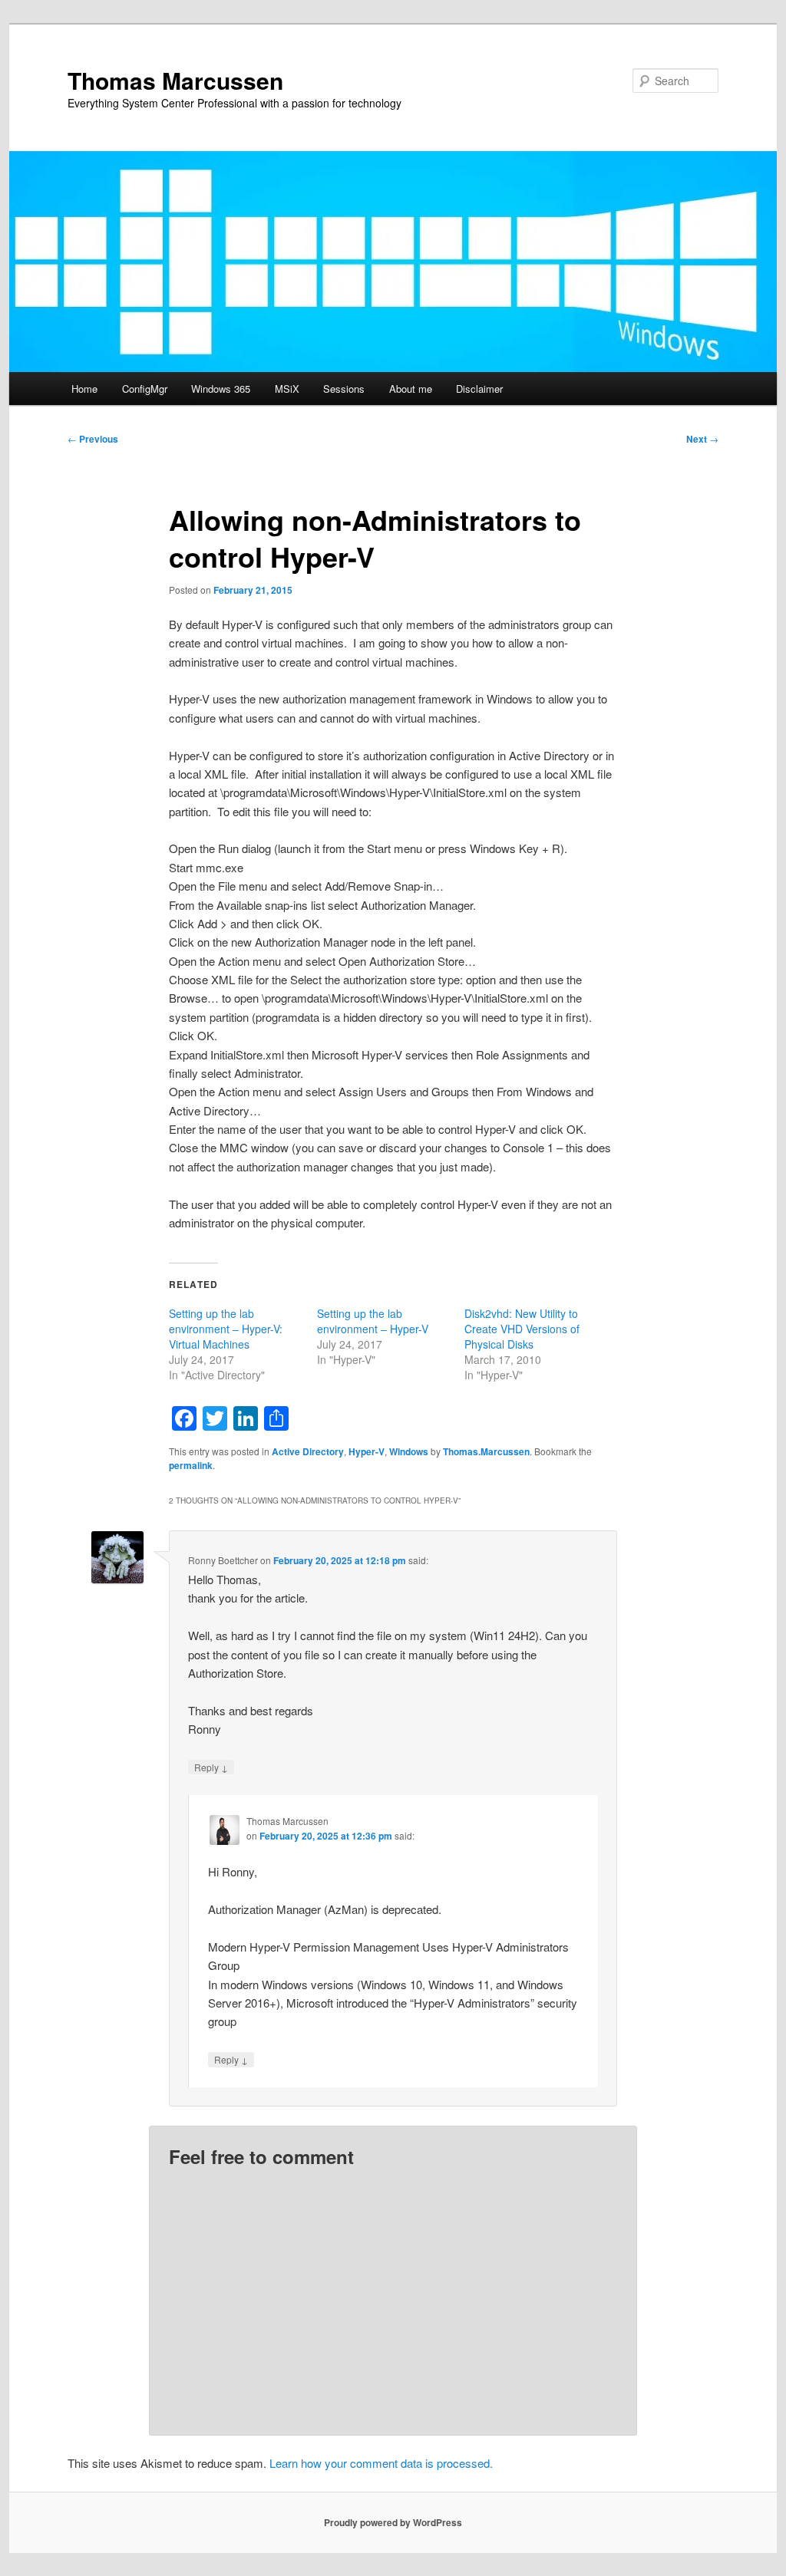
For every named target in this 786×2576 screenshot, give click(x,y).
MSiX (287, 389)
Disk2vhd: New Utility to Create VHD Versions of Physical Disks (522, 1329)
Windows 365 (221, 389)
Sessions (344, 389)
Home (84, 389)
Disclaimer (479, 389)
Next (702, 439)
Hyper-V (367, 1451)
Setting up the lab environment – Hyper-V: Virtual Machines (226, 1329)
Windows (409, 1451)
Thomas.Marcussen (486, 1451)
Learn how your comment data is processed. (381, 2463)
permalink (191, 1465)
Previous (93, 439)
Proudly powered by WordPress (393, 2522)
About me (411, 389)
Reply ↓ (211, 1767)
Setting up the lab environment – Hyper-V (373, 1321)
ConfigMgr (145, 389)
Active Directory (308, 1451)
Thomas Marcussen (175, 80)
